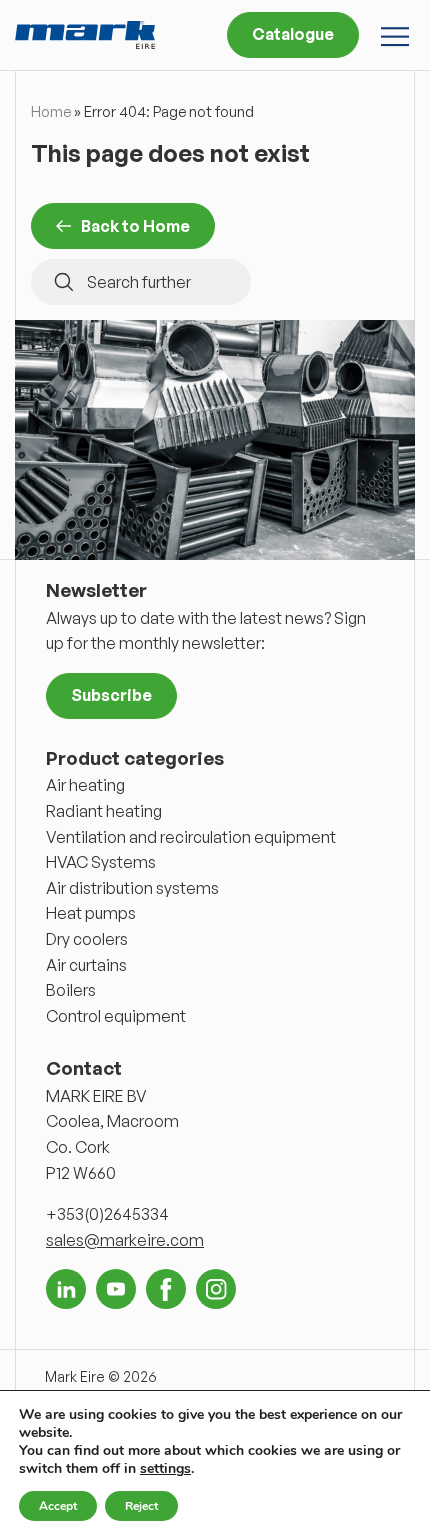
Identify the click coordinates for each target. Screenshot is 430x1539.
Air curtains (86, 965)
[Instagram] (216, 1289)
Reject (141, 1506)
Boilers (71, 990)
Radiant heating (104, 811)
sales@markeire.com (125, 1240)
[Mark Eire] (85, 35)
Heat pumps (91, 913)
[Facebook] (166, 1289)
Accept (58, 1506)
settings (165, 1469)
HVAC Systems (101, 862)
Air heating (85, 785)
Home (51, 111)
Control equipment (116, 1016)
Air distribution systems (132, 888)
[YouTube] (116, 1289)
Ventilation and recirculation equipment (191, 837)
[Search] (64, 282)
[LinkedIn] (66, 1289)
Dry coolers (87, 939)
